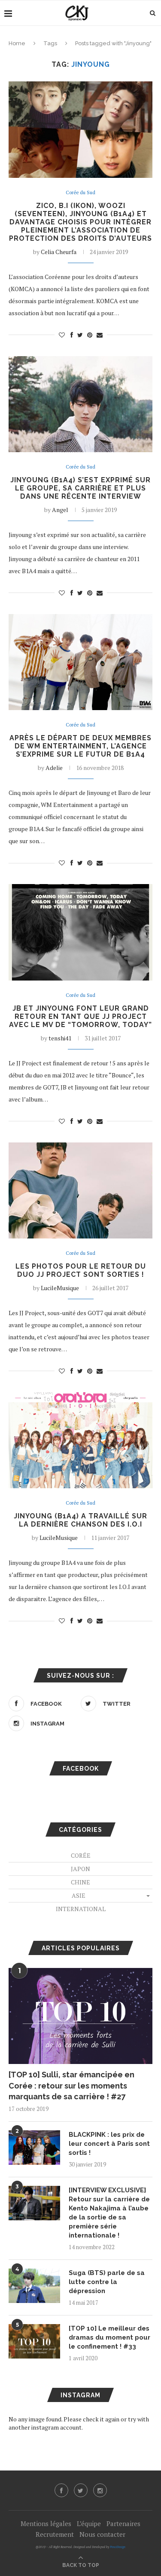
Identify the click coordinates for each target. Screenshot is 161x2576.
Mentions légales (46, 2523)
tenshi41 (60, 1038)
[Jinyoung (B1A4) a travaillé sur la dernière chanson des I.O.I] (80, 1440)
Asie (79, 1895)
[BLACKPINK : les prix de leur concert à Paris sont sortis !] (34, 2148)
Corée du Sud (80, 193)
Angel (60, 510)
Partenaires (123, 2523)
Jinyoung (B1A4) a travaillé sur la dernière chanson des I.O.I (80, 1520)
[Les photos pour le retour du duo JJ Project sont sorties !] (80, 1190)
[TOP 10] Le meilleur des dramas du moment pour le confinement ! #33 (109, 2337)
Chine (80, 1882)
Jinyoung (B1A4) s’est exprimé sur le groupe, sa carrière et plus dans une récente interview (80, 488)
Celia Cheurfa (59, 252)
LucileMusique (60, 1288)
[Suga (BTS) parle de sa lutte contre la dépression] (34, 2286)
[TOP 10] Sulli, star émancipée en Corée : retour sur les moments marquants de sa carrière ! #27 (71, 2085)
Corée (81, 1855)
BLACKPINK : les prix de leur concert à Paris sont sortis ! (109, 2144)
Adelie (54, 768)
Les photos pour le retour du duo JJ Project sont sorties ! (81, 1270)
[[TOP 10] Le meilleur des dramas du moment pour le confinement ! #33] (34, 2341)
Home (17, 43)
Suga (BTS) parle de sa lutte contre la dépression (107, 2282)
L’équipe (89, 2523)
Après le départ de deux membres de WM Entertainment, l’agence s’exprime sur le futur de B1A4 (80, 746)
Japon (80, 1869)
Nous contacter (102, 2534)
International (81, 1909)
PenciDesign (118, 2547)
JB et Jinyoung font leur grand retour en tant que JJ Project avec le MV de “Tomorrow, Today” (80, 1016)
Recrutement (55, 2534)
